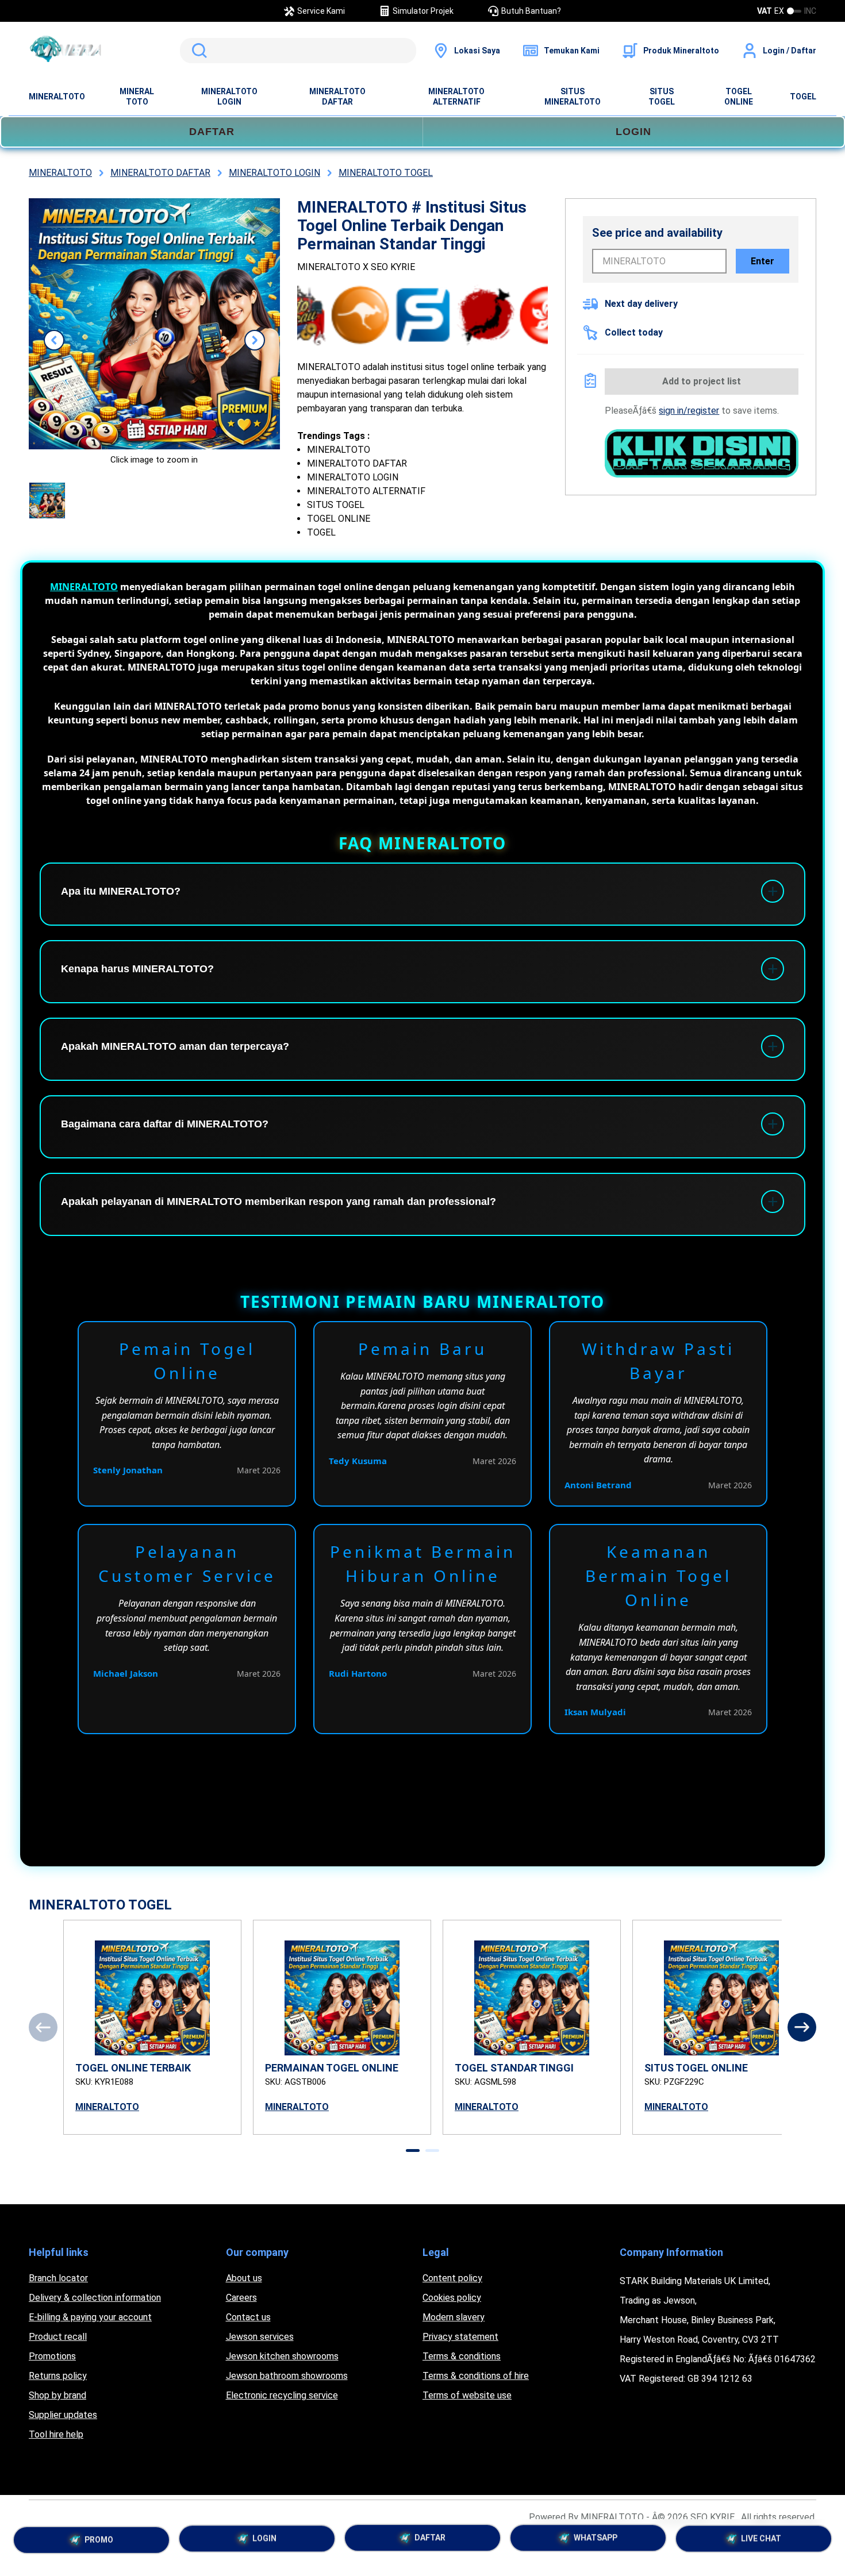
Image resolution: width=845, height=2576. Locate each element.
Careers (241, 2298)
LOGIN (633, 132)
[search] (298, 51)
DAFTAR (212, 132)
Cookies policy (452, 2298)
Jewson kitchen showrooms (282, 2356)
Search (197, 51)
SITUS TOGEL (662, 97)
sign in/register (689, 411)
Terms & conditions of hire (476, 2376)
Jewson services (260, 2337)
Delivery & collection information (95, 2298)
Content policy (452, 2278)
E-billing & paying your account (90, 2317)
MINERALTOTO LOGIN (229, 97)
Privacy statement (460, 2337)
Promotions (52, 2356)
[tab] (413, 2150)
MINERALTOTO (57, 97)
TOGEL (803, 97)
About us (244, 2278)
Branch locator (58, 2278)
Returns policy (58, 2376)
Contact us (248, 2317)
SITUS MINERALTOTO (573, 97)
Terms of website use (467, 2395)
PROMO (99, 2539)
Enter (763, 261)
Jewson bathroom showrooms (287, 2376)
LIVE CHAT (761, 2542)
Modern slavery (454, 2317)
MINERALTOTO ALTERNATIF (456, 97)
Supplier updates (63, 2415)
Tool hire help (56, 2434)
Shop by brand (57, 2395)
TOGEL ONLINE (739, 97)
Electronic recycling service (282, 2395)
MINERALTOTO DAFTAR (337, 97)
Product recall (58, 2337)
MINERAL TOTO (137, 97)
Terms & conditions (462, 2356)
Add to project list (702, 381)
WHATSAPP (596, 2542)
